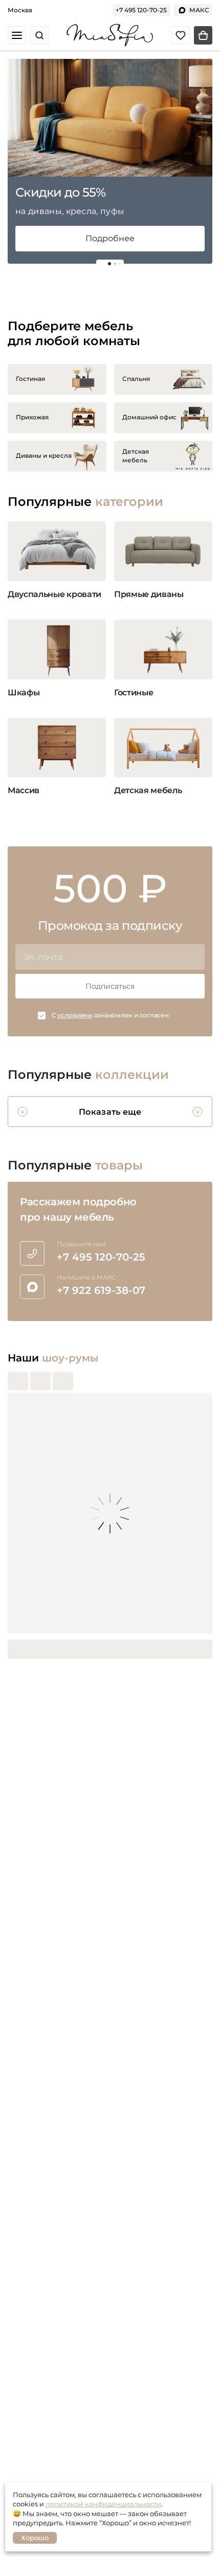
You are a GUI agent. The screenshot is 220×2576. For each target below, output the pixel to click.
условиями (75, 1015)
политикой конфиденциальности (103, 2504)
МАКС (199, 10)
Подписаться (110, 986)
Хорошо (35, 2538)
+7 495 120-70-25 (141, 10)
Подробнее (110, 238)
